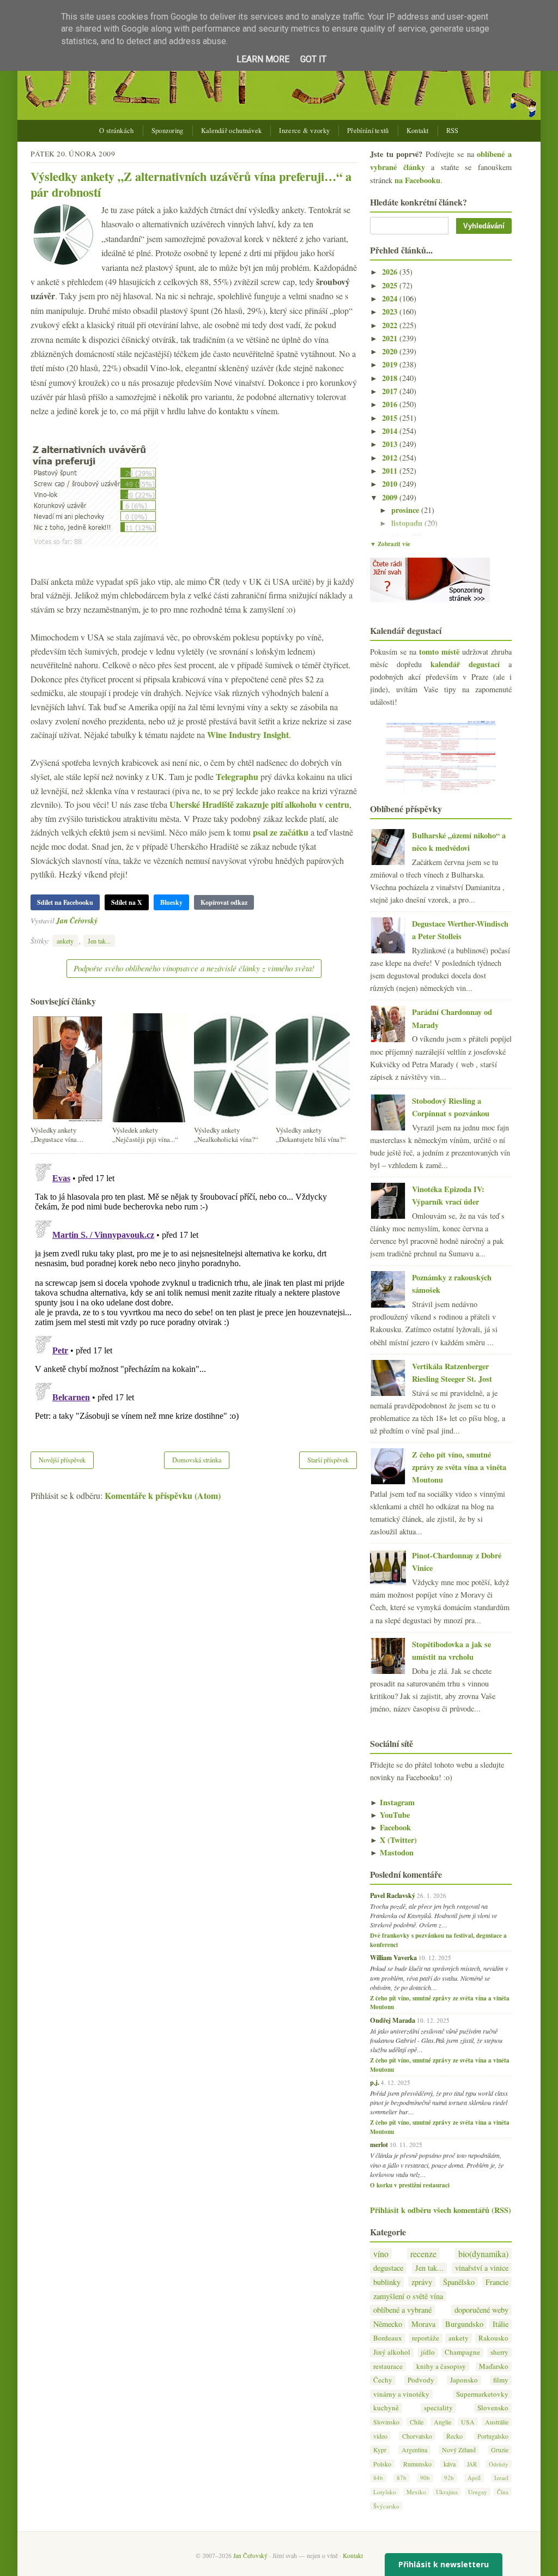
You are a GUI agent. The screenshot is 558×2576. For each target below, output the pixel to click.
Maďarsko (494, 2366)
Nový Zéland (459, 2450)
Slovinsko (386, 2422)
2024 (391, 298)
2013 (391, 444)
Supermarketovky (482, 2394)
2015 (391, 418)
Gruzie (500, 2450)
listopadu (408, 523)
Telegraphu (237, 776)
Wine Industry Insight (248, 734)
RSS (453, 131)
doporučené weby (481, 2310)
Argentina (414, 2450)
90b (425, 2478)
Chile (417, 2422)
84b (378, 2478)
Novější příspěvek (62, 1460)
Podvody (421, 2380)
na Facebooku (417, 180)
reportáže (426, 2338)
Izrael (501, 2478)
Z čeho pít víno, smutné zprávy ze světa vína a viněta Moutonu (459, 1467)
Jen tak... (99, 941)
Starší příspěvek (328, 1460)
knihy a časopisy (441, 2366)
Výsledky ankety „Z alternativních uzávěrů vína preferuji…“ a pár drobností (191, 184)
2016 (391, 404)
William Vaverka (393, 1957)
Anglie (442, 2422)
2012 (391, 458)
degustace (388, 2268)
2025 (391, 285)
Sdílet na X (127, 902)
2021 (391, 338)
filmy (501, 2380)
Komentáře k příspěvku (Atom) (163, 1495)
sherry (499, 2352)
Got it (313, 59)
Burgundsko (464, 2324)
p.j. (375, 2082)
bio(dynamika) (483, 2254)
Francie (497, 2282)
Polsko (382, 2464)
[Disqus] (194, 1296)
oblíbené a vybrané (402, 2310)
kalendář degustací (465, 664)
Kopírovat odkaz (224, 902)
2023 (391, 312)
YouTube (390, 1815)
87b (402, 2478)
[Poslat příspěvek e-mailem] (101, 920)
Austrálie (497, 2422)
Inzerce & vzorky (304, 131)
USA (468, 2422)
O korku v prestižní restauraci (410, 2185)
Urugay (478, 2492)
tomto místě (439, 652)
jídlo (428, 2352)
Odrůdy (499, 2464)
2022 (391, 325)
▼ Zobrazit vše (390, 544)
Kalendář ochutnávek (232, 131)
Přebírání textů (368, 131)
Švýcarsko (386, 2506)
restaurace (388, 2366)
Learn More (263, 59)
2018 (391, 378)
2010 (391, 484)
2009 (391, 497)
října (401, 537)
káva (450, 2464)
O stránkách (116, 131)
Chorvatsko (417, 2436)
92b (449, 2478)
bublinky (387, 2282)
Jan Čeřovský (77, 920)
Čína (503, 2492)
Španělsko (459, 2282)
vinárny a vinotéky (401, 2394)
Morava (423, 2324)
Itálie (501, 2324)
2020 (391, 351)
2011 (391, 471)
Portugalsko (493, 2436)
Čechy (383, 2380)
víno (381, 2254)
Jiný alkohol (392, 2352)
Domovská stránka (197, 1460)
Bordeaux (388, 2338)
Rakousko (493, 2338)
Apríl (474, 2478)
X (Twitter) (393, 1840)
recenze (423, 2254)
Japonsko (464, 2380)
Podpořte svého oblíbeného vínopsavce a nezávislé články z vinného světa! (194, 968)
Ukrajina (447, 2492)
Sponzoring (168, 131)
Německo (388, 2324)
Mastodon (392, 1852)
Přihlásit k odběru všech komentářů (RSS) (441, 2210)
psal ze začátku (281, 832)
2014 (391, 431)
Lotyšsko (385, 2492)
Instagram (392, 1802)
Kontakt (418, 131)
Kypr (380, 2450)
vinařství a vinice (482, 2268)
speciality (438, 2408)
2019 (391, 364)
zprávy (422, 2282)
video (380, 2436)
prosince (406, 510)
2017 (391, 391)
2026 (391, 272)
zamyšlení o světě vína (408, 2296)
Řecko (454, 2436)
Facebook (390, 1827)
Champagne (462, 2352)
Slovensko (493, 2408)
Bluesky (171, 902)
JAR (472, 2464)
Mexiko (416, 2492)
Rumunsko (417, 2464)
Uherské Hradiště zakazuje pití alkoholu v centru (259, 804)
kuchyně (386, 2408)
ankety (65, 941)
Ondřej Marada (393, 2020)
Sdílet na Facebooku (65, 902)
